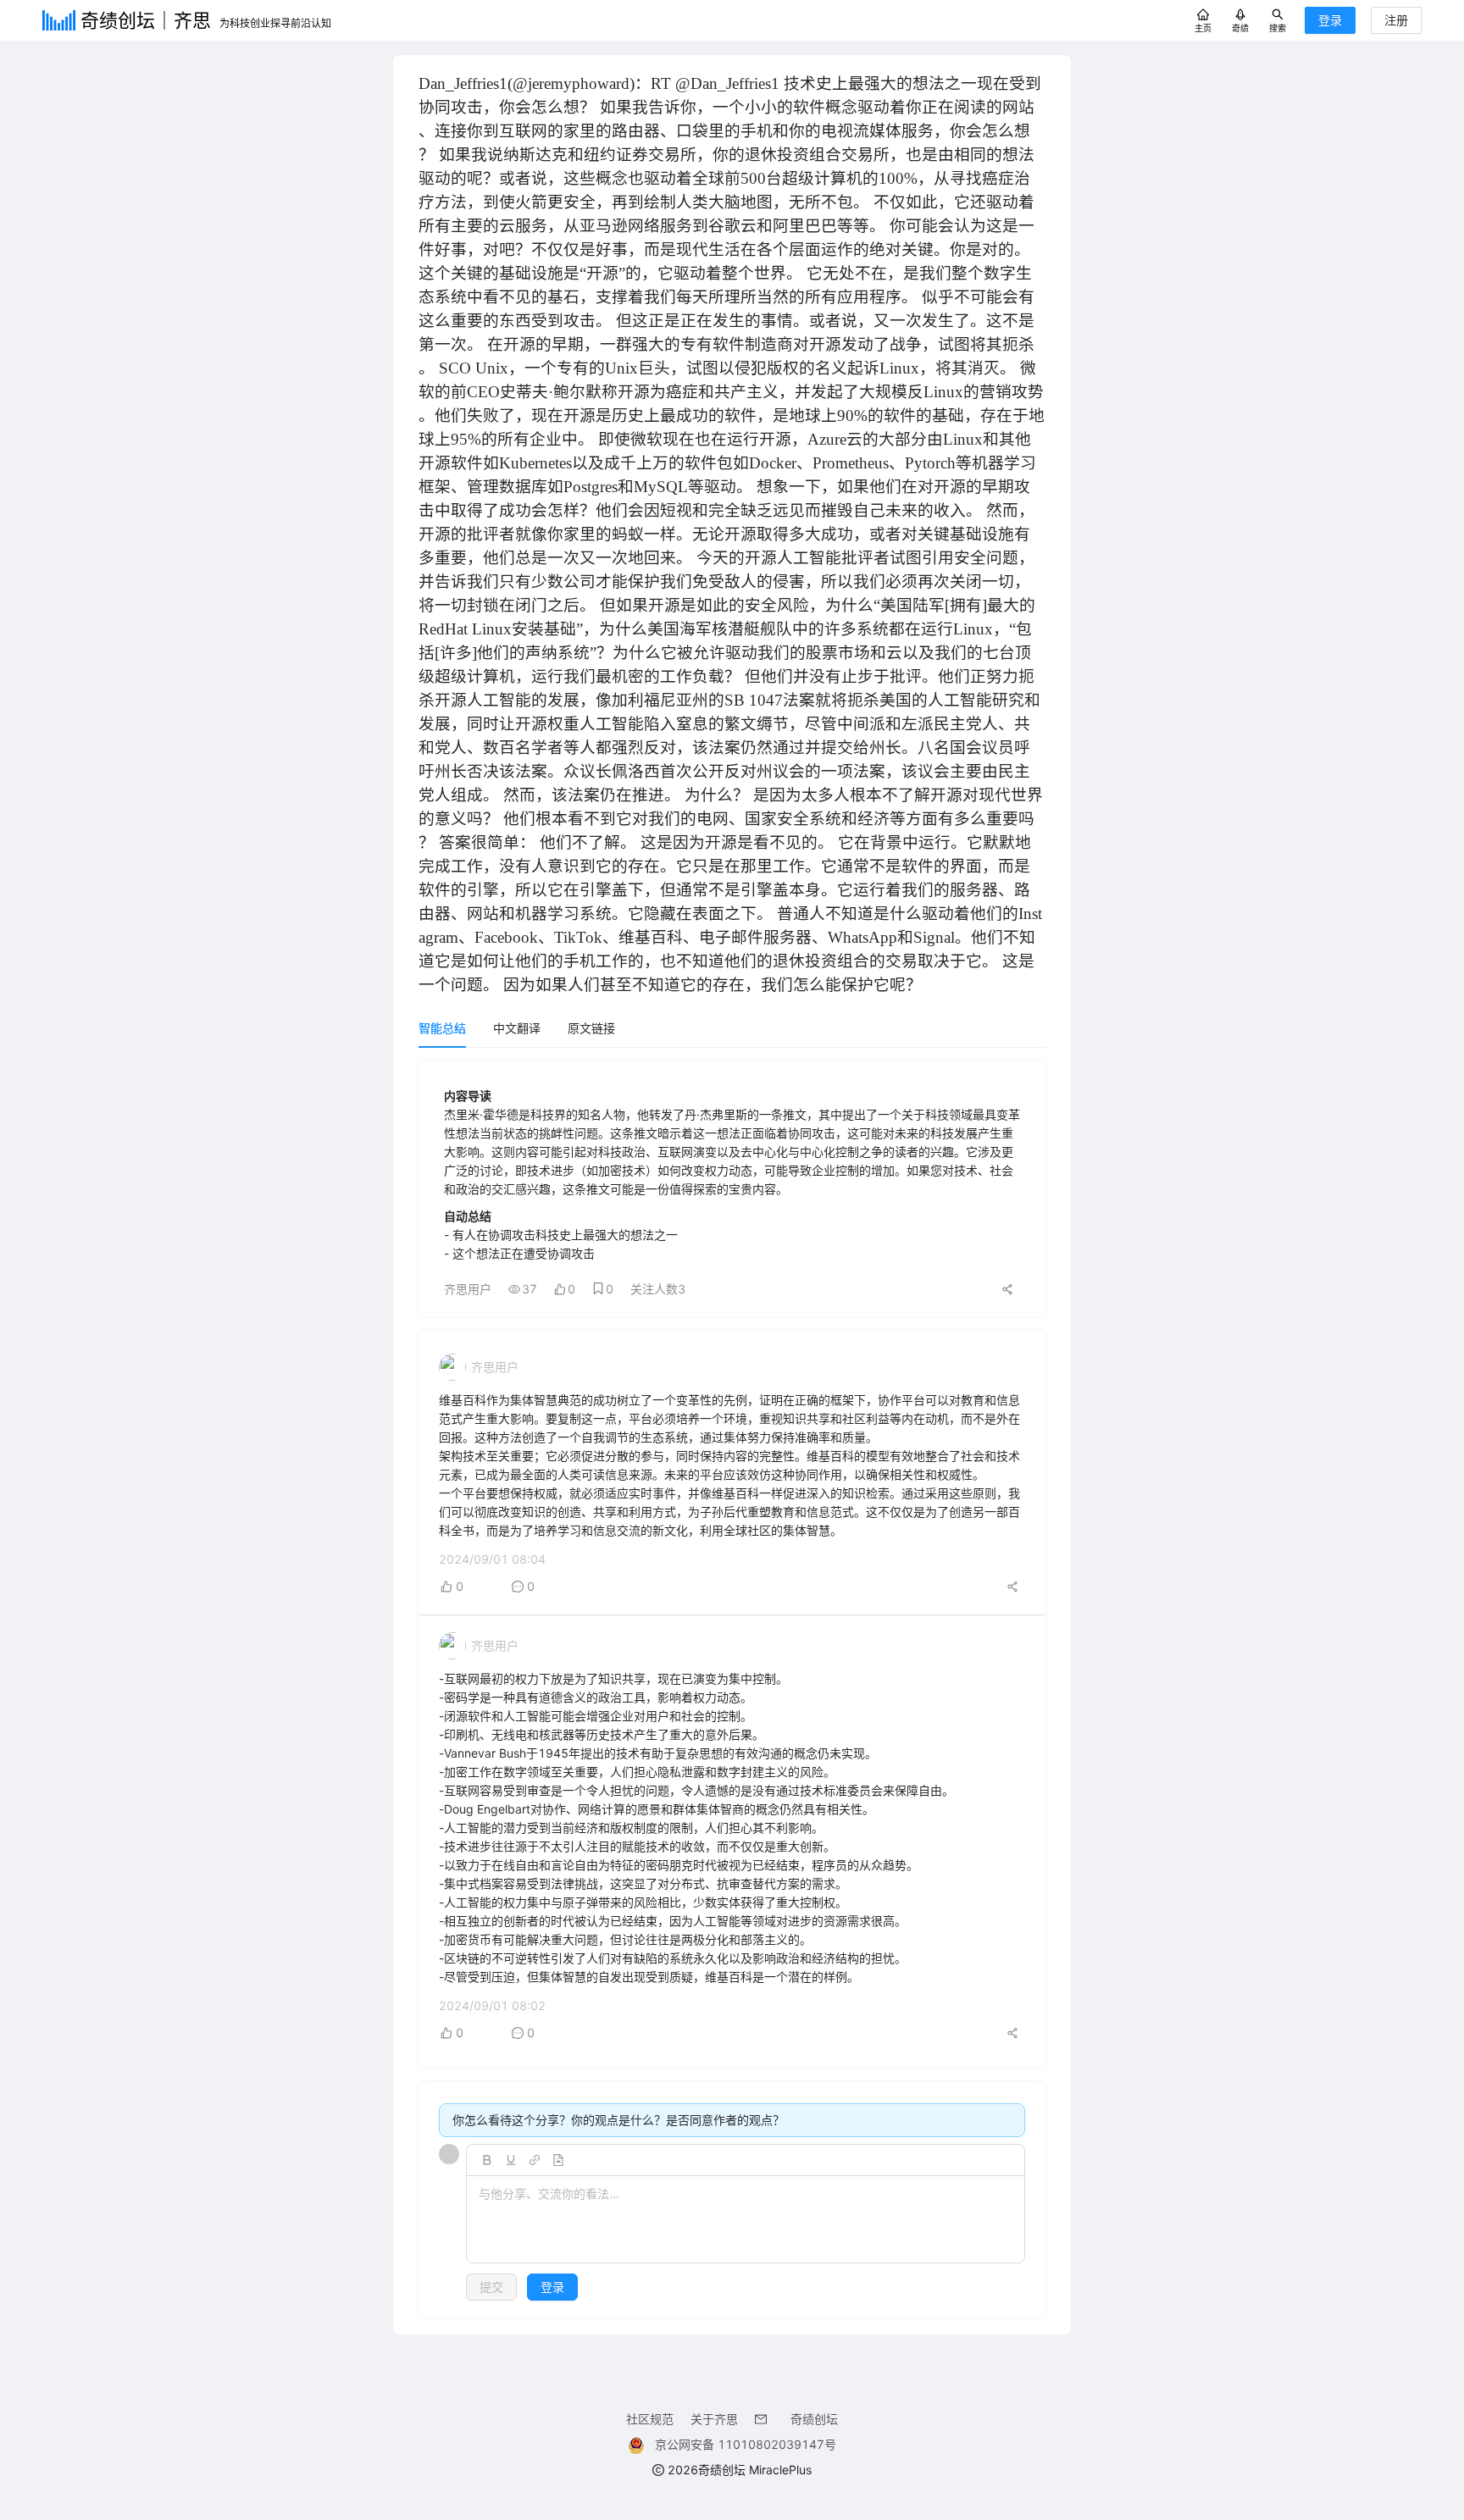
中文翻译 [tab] (517, 1028)
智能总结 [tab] (442, 1028)
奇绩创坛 (814, 2419)
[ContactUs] (764, 2419)
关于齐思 (714, 2419)
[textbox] (746, 2220)
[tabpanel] (732, 1689)
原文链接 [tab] (591, 1028)
